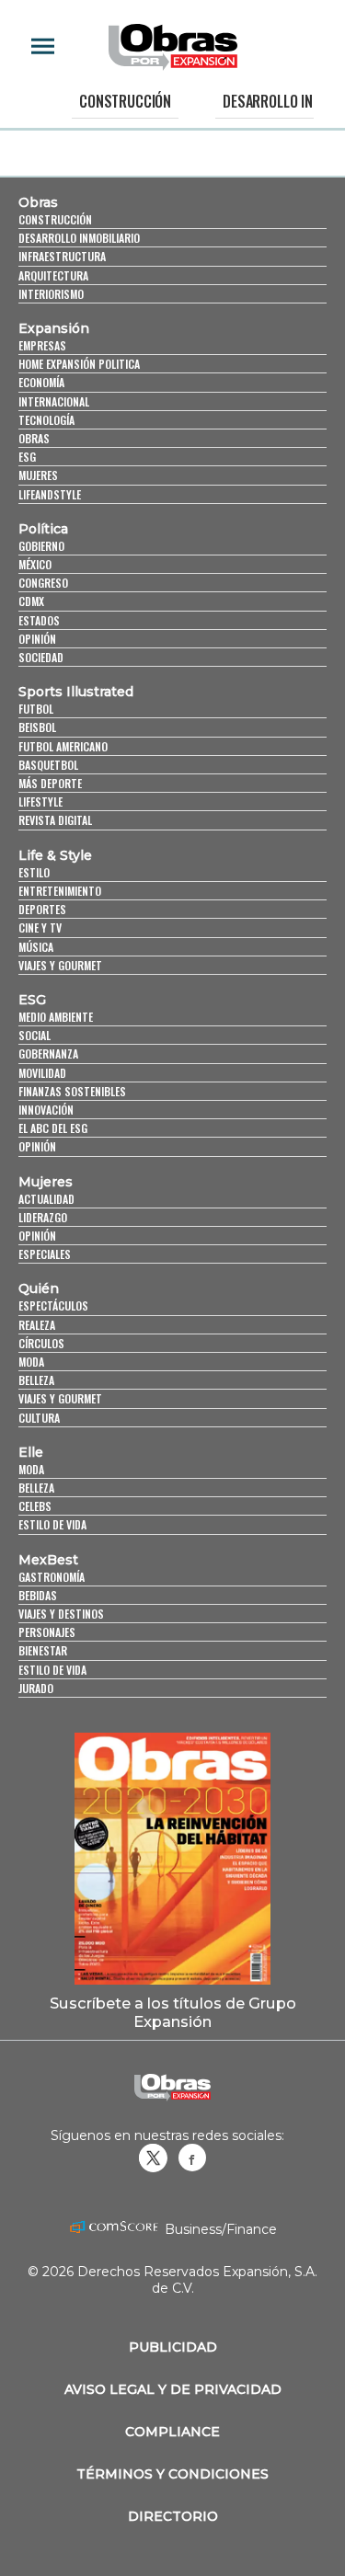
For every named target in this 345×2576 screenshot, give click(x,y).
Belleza (36, 1380)
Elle (31, 1452)
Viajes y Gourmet (60, 965)
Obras (38, 202)
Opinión (37, 639)
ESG (27, 457)
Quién (39, 1288)
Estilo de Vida (52, 1670)
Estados (39, 620)
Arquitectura (53, 275)
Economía (41, 382)
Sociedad (41, 657)
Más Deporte (50, 783)
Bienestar (43, 1650)
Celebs (35, 1506)
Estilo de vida (52, 1524)
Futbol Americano (63, 746)
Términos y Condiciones (172, 2474)
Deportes (42, 909)
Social (34, 1035)
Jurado (36, 1688)
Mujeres (38, 475)
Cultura (39, 1418)
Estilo (34, 872)
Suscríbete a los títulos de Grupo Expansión (173, 2012)
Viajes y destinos (61, 1614)
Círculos (41, 1343)
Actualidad (46, 1199)
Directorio (173, 2516)
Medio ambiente (56, 1017)
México (35, 564)
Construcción (125, 101)
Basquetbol (48, 765)
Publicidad (173, 2347)
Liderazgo (43, 1217)
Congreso (43, 583)
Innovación (46, 1110)
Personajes (47, 1632)
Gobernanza (48, 1053)
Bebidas (38, 1595)
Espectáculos (53, 1305)
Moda (31, 1362)
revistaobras (153, 2158)
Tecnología (46, 420)
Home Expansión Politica (79, 364)
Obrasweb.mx (192, 2158)
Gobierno (41, 546)
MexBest (48, 1560)
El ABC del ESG (53, 1128)
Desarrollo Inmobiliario (79, 238)
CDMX (31, 601)
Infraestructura (62, 256)
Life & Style (55, 855)
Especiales (45, 1254)
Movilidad (42, 1073)
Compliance (172, 2432)
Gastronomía (52, 1577)
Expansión (54, 328)
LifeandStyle (50, 494)
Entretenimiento (60, 891)
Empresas (42, 345)
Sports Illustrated (76, 692)
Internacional (54, 401)
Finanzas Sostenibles (72, 1091)
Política (43, 529)
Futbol (36, 709)
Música (36, 947)
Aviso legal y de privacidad (173, 2389)
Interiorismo (51, 294)
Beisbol (37, 727)
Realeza (37, 1325)
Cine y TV (40, 927)
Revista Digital (55, 820)
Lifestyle (40, 801)
